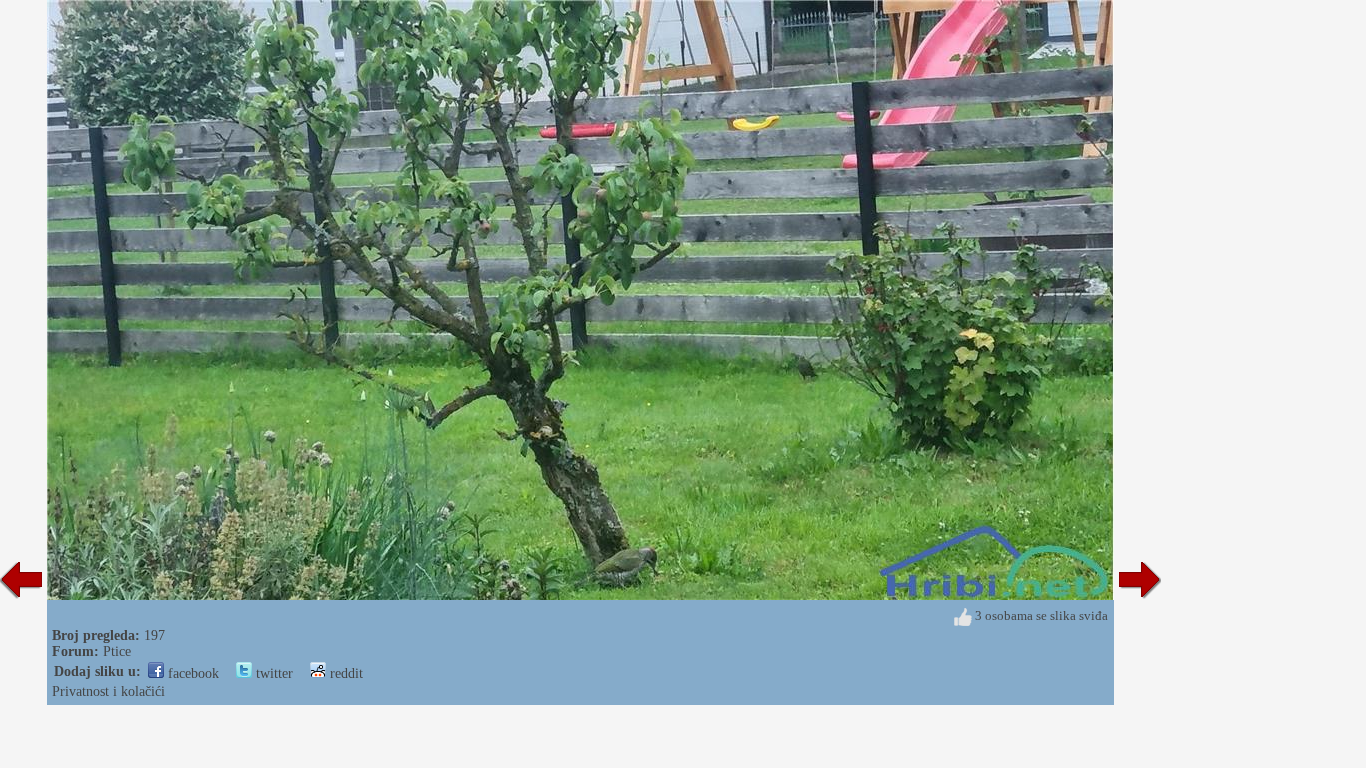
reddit (344, 673)
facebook (191, 673)
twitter (272, 673)
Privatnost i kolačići (108, 691)
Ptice (117, 651)
